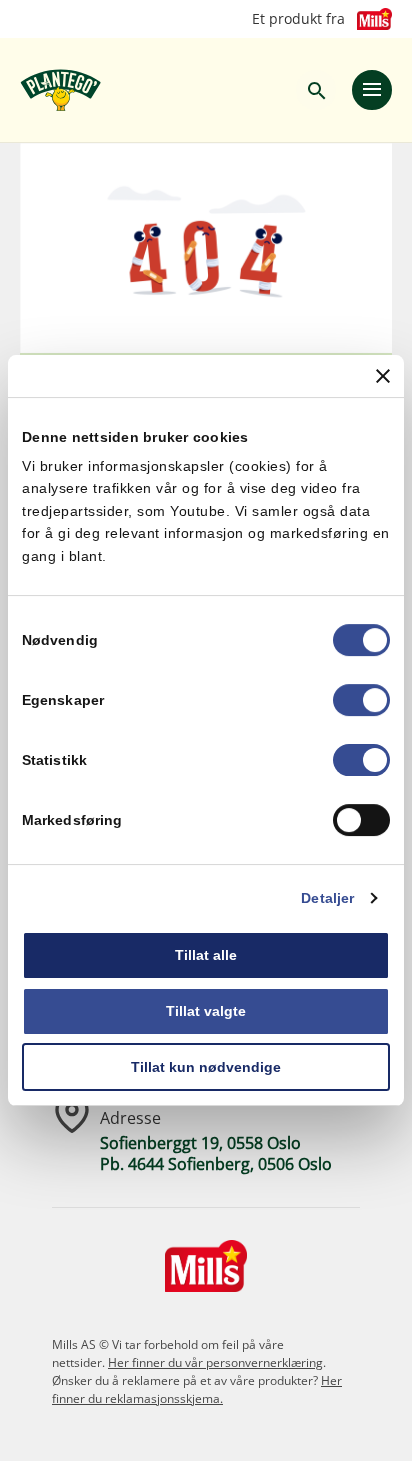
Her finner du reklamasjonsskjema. (197, 1389)
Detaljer (327, 898)
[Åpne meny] (372, 90)
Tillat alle (206, 955)
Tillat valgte (206, 1011)
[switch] (361, 700)
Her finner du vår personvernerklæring (215, 1362)
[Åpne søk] (316, 90)
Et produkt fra (298, 19)
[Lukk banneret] (383, 376)
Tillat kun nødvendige (206, 1067)
